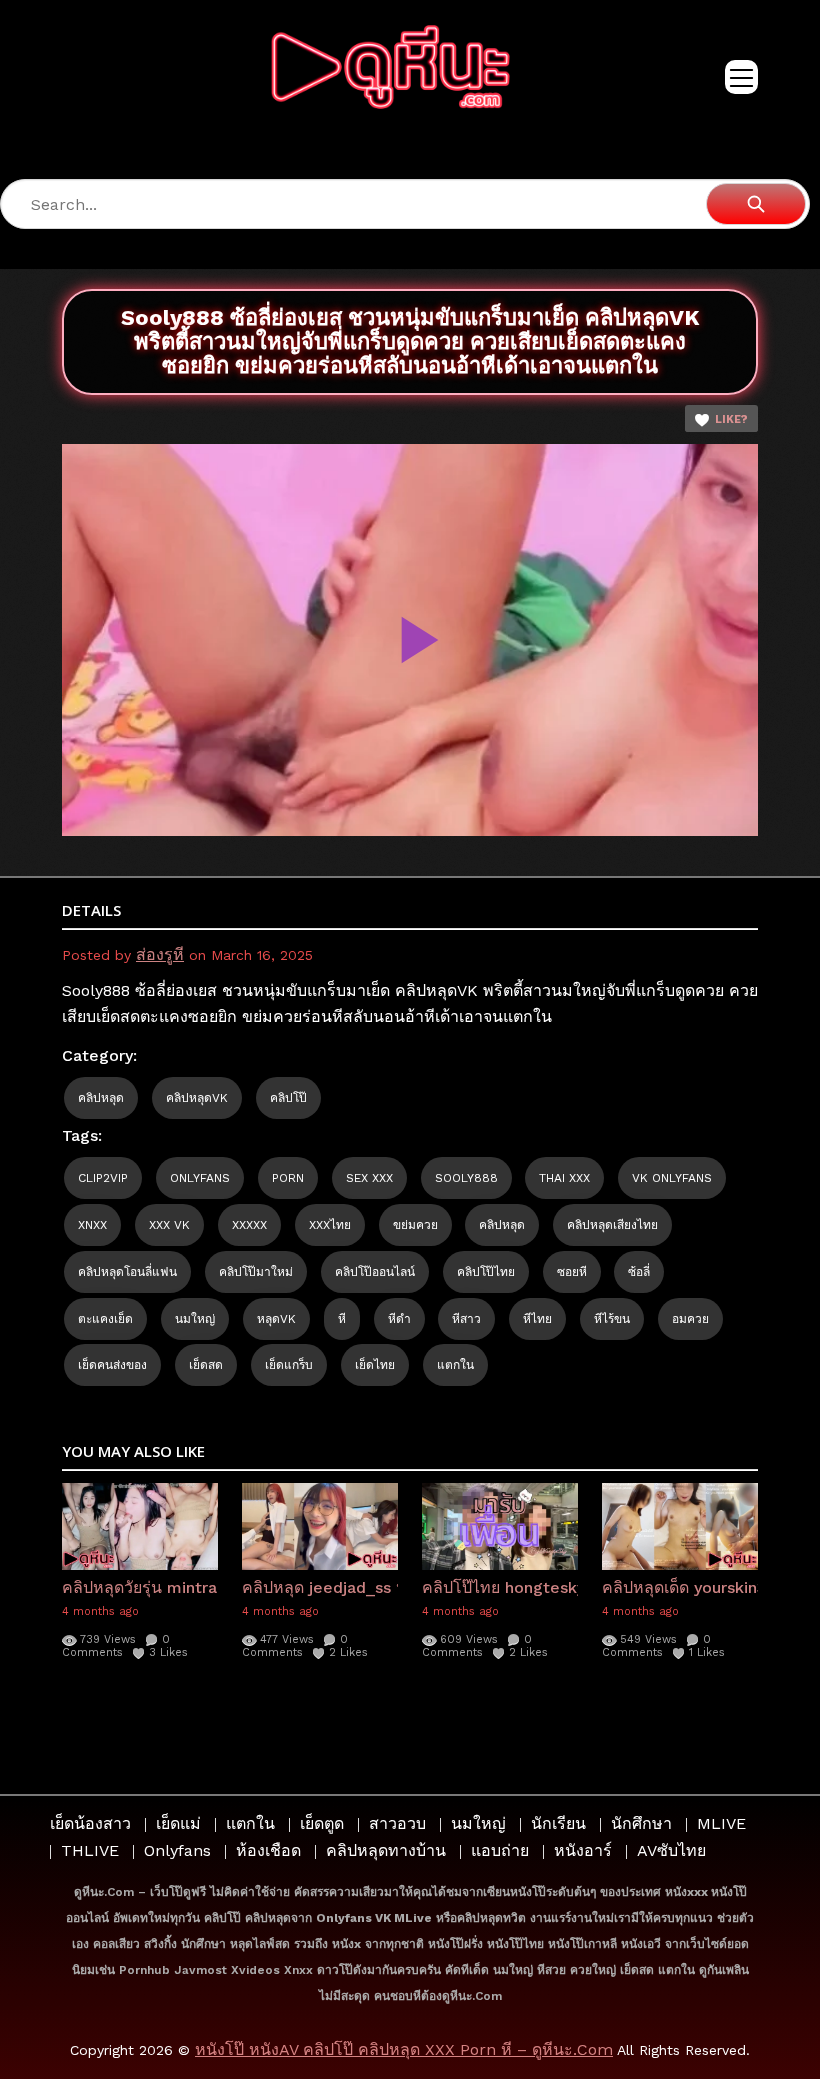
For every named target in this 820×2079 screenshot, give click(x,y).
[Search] (756, 204)
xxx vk (169, 1225)
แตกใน (455, 1365)
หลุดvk (276, 1319)
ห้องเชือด (268, 1850)
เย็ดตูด (322, 1823)
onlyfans (200, 1178)
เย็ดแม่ (178, 1823)
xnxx (92, 1225)
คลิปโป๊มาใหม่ (256, 1272)
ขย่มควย (415, 1225)
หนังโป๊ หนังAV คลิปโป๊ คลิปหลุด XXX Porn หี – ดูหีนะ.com (404, 2049)
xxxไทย (330, 1225)
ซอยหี (572, 1272)
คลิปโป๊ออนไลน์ (375, 1272)
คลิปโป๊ (288, 1098)
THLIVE (90, 1850)
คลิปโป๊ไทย (486, 1272)
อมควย (690, 1319)
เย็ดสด (206, 1365)
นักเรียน (558, 1823)
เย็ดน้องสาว (90, 1823)
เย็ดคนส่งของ (112, 1365)
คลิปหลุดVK (197, 1098)
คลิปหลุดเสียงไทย (612, 1225)
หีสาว (466, 1319)
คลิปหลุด (101, 1098)
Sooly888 (466, 1178)
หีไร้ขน (612, 1319)
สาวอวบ (397, 1823)
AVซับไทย (671, 1850)
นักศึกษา (641, 1823)
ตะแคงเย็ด (105, 1319)
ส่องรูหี (160, 954)
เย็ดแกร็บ (289, 1365)
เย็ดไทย (375, 1365)
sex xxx (369, 1178)
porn (288, 1178)
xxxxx (249, 1225)
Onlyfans (177, 1850)
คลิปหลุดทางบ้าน (386, 1850)
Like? (731, 419)
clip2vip (103, 1178)
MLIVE (721, 1823)
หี (342, 1319)
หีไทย (537, 1319)
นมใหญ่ (195, 1319)
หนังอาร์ (583, 1850)
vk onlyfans (672, 1178)
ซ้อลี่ (639, 1272)
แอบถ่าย (500, 1850)
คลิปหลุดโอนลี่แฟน (127, 1272)
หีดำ (399, 1319)
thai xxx (564, 1178)
